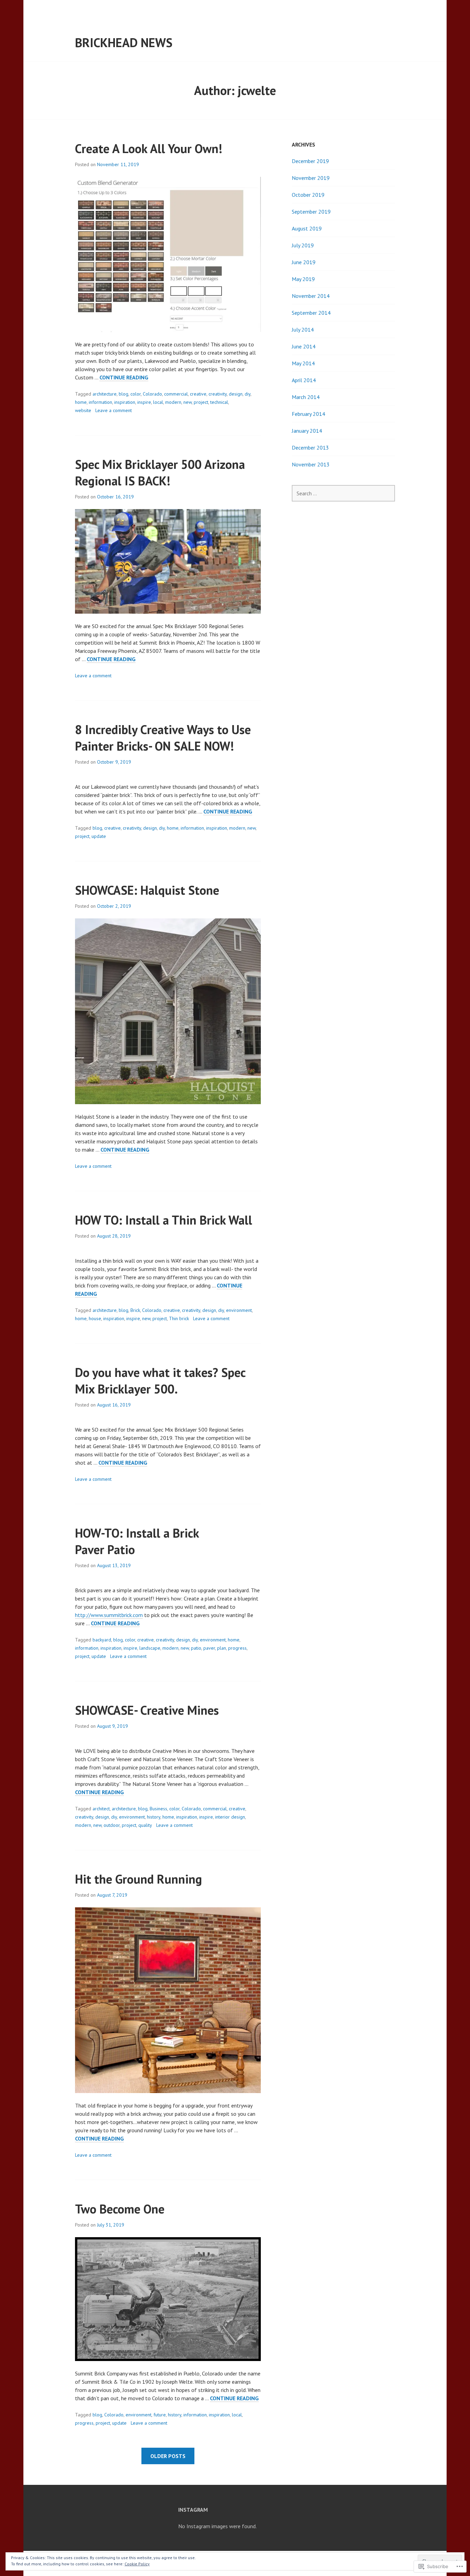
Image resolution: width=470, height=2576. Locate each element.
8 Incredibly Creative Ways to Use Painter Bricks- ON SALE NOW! (163, 738)
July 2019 (303, 245)
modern (173, 402)
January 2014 (307, 431)
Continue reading (124, 378)
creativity (218, 394)
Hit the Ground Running (138, 1879)
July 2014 (303, 330)
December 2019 (310, 161)
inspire (144, 402)
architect (101, 1809)
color (136, 394)
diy (248, 394)
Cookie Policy (137, 2564)
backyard (102, 1640)
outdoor (112, 1825)
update (99, 836)
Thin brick (179, 1318)
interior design (230, 1817)
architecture (105, 394)
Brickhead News (124, 42)
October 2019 (308, 195)
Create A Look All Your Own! (149, 148)
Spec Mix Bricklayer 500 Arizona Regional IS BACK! (160, 472)
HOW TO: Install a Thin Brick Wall (164, 1220)
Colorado (152, 394)
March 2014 (306, 397)
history (154, 1817)
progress (237, 1648)
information (100, 402)
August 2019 (307, 228)
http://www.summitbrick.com (109, 1615)
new (188, 402)
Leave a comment (114, 410)
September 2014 (311, 313)
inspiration (125, 402)
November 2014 (311, 296)
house (95, 1318)
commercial (176, 394)
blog (124, 394)
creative (198, 394)
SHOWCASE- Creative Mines (147, 1710)
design (236, 394)
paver (209, 1648)
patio (196, 1648)
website (83, 410)
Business (158, 1809)
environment (239, 1310)
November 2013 (311, 464)
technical (219, 402)
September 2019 (311, 212)
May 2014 (303, 363)
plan (222, 1648)
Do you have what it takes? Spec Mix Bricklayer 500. (160, 1381)
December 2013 (310, 448)
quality (145, 1825)
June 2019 (304, 262)
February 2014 (308, 414)
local (158, 402)
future (160, 2415)
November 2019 (311, 178)
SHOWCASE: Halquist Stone (147, 890)
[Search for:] (343, 493)
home (81, 402)
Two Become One (120, 2209)
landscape (150, 1648)
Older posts (168, 2456)
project (201, 402)
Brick (135, 1310)
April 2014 (304, 380)
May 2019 (303, 279)
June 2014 (304, 346)
